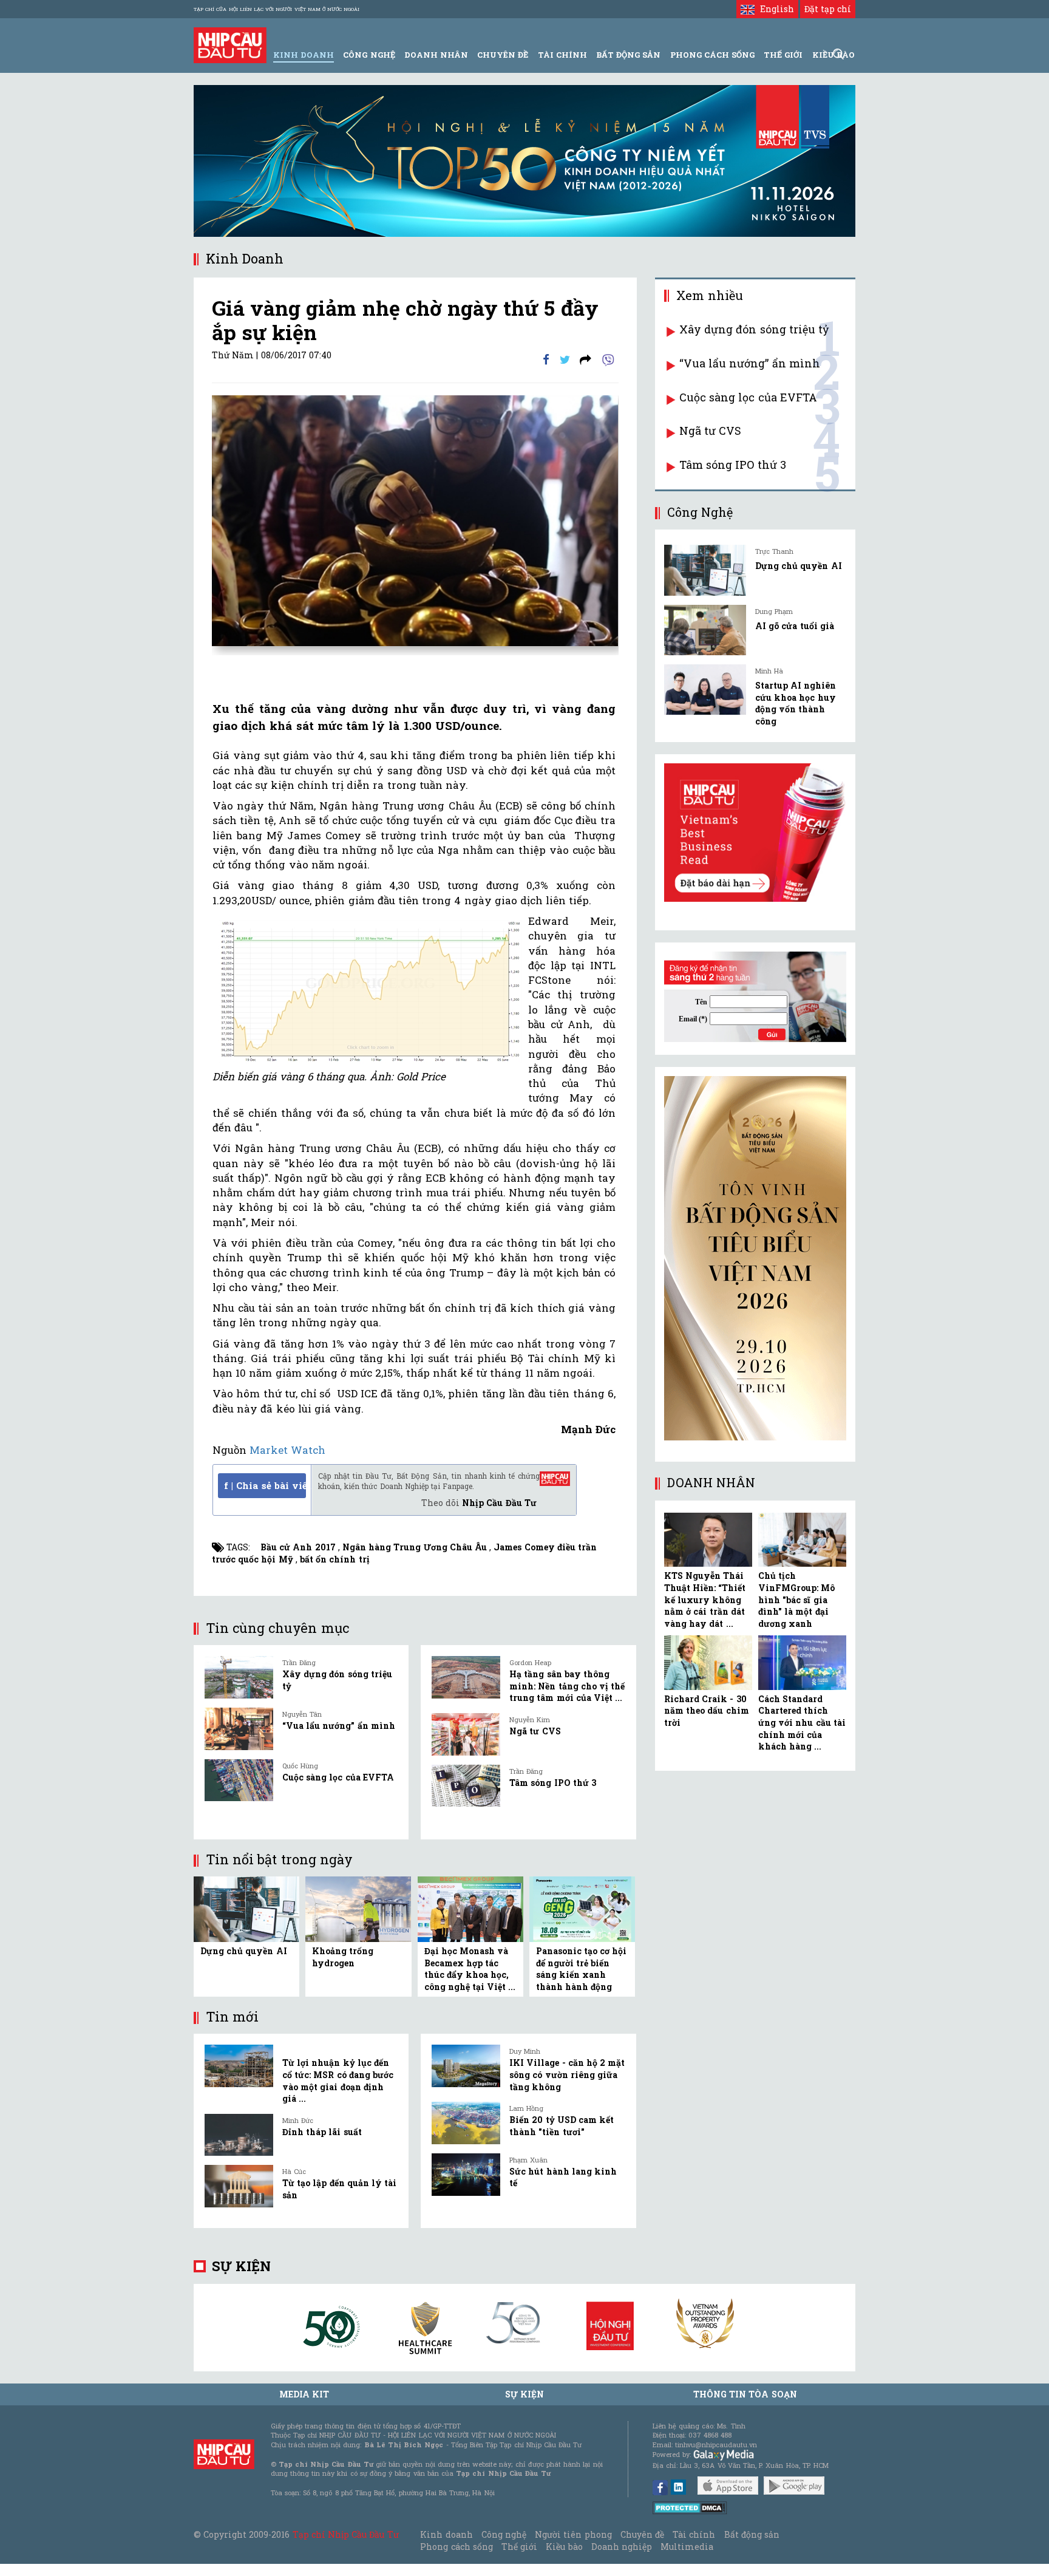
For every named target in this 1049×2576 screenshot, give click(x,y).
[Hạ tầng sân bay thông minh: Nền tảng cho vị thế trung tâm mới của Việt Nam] (466, 1677)
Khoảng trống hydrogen (343, 1957)
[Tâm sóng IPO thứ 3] (466, 1786)
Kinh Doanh (304, 55)
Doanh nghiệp (622, 2547)
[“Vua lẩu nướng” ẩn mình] (239, 1729)
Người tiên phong (573, 2534)
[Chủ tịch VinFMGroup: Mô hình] (802, 1540)
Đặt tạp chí (828, 9)
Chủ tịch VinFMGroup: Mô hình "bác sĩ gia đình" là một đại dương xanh (796, 1599)
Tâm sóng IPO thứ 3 (553, 1783)
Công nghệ (504, 2534)
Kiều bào (564, 2547)
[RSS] (586, 359)
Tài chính (694, 2534)
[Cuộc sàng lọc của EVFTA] (239, 1780)
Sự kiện (241, 2266)
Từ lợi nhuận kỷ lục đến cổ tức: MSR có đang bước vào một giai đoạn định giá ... (338, 2080)
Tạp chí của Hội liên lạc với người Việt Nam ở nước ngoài (277, 9)
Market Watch (287, 1450)
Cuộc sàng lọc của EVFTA (338, 1777)
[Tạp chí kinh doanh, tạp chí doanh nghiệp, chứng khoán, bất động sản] (230, 44)
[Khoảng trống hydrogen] (358, 1908)
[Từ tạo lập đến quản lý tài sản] (239, 2186)
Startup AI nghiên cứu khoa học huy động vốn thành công (796, 703)
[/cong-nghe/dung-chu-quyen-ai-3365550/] (705, 570)
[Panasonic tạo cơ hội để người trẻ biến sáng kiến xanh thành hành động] (582, 1908)
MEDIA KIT (304, 2394)
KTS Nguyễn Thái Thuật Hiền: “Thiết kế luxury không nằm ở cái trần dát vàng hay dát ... (705, 1599)
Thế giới (783, 55)
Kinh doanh (446, 2534)
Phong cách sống (456, 2547)
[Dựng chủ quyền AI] (246, 1908)
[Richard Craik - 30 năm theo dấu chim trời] (708, 1663)
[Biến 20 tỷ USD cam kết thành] (466, 2123)
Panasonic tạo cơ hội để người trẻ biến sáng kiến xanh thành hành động (582, 1969)
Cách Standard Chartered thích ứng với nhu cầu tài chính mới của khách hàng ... (802, 1722)
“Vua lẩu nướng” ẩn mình (339, 1726)
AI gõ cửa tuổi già (795, 626)
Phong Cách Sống (712, 55)
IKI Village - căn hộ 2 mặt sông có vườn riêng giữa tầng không (567, 2074)
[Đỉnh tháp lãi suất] (239, 2135)
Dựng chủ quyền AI (244, 1951)
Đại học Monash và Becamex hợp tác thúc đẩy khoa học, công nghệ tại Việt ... (470, 1969)
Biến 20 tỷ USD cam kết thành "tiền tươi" (562, 2126)
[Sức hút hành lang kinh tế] (466, 2175)
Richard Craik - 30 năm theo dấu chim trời (707, 1711)
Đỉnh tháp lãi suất (322, 2132)
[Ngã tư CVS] (466, 1734)
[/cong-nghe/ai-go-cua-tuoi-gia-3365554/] (705, 630)
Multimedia (687, 2547)
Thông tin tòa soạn (745, 2394)
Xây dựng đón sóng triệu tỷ (754, 329)
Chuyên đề (503, 55)
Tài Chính (562, 55)
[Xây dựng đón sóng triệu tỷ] (239, 1677)
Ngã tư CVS (535, 1731)
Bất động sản (628, 55)
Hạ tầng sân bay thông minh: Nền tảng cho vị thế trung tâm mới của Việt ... (567, 1686)
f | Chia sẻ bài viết (265, 1485)
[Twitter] (565, 359)
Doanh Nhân (436, 55)
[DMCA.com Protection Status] (690, 2507)
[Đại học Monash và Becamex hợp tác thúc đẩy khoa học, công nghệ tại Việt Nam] (470, 1908)
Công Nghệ (369, 55)
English (774, 9)
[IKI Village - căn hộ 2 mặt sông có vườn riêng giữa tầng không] (466, 2066)
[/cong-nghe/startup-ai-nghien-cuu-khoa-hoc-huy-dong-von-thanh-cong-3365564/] (705, 690)
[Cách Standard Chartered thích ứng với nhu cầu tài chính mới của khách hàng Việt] (802, 1663)
